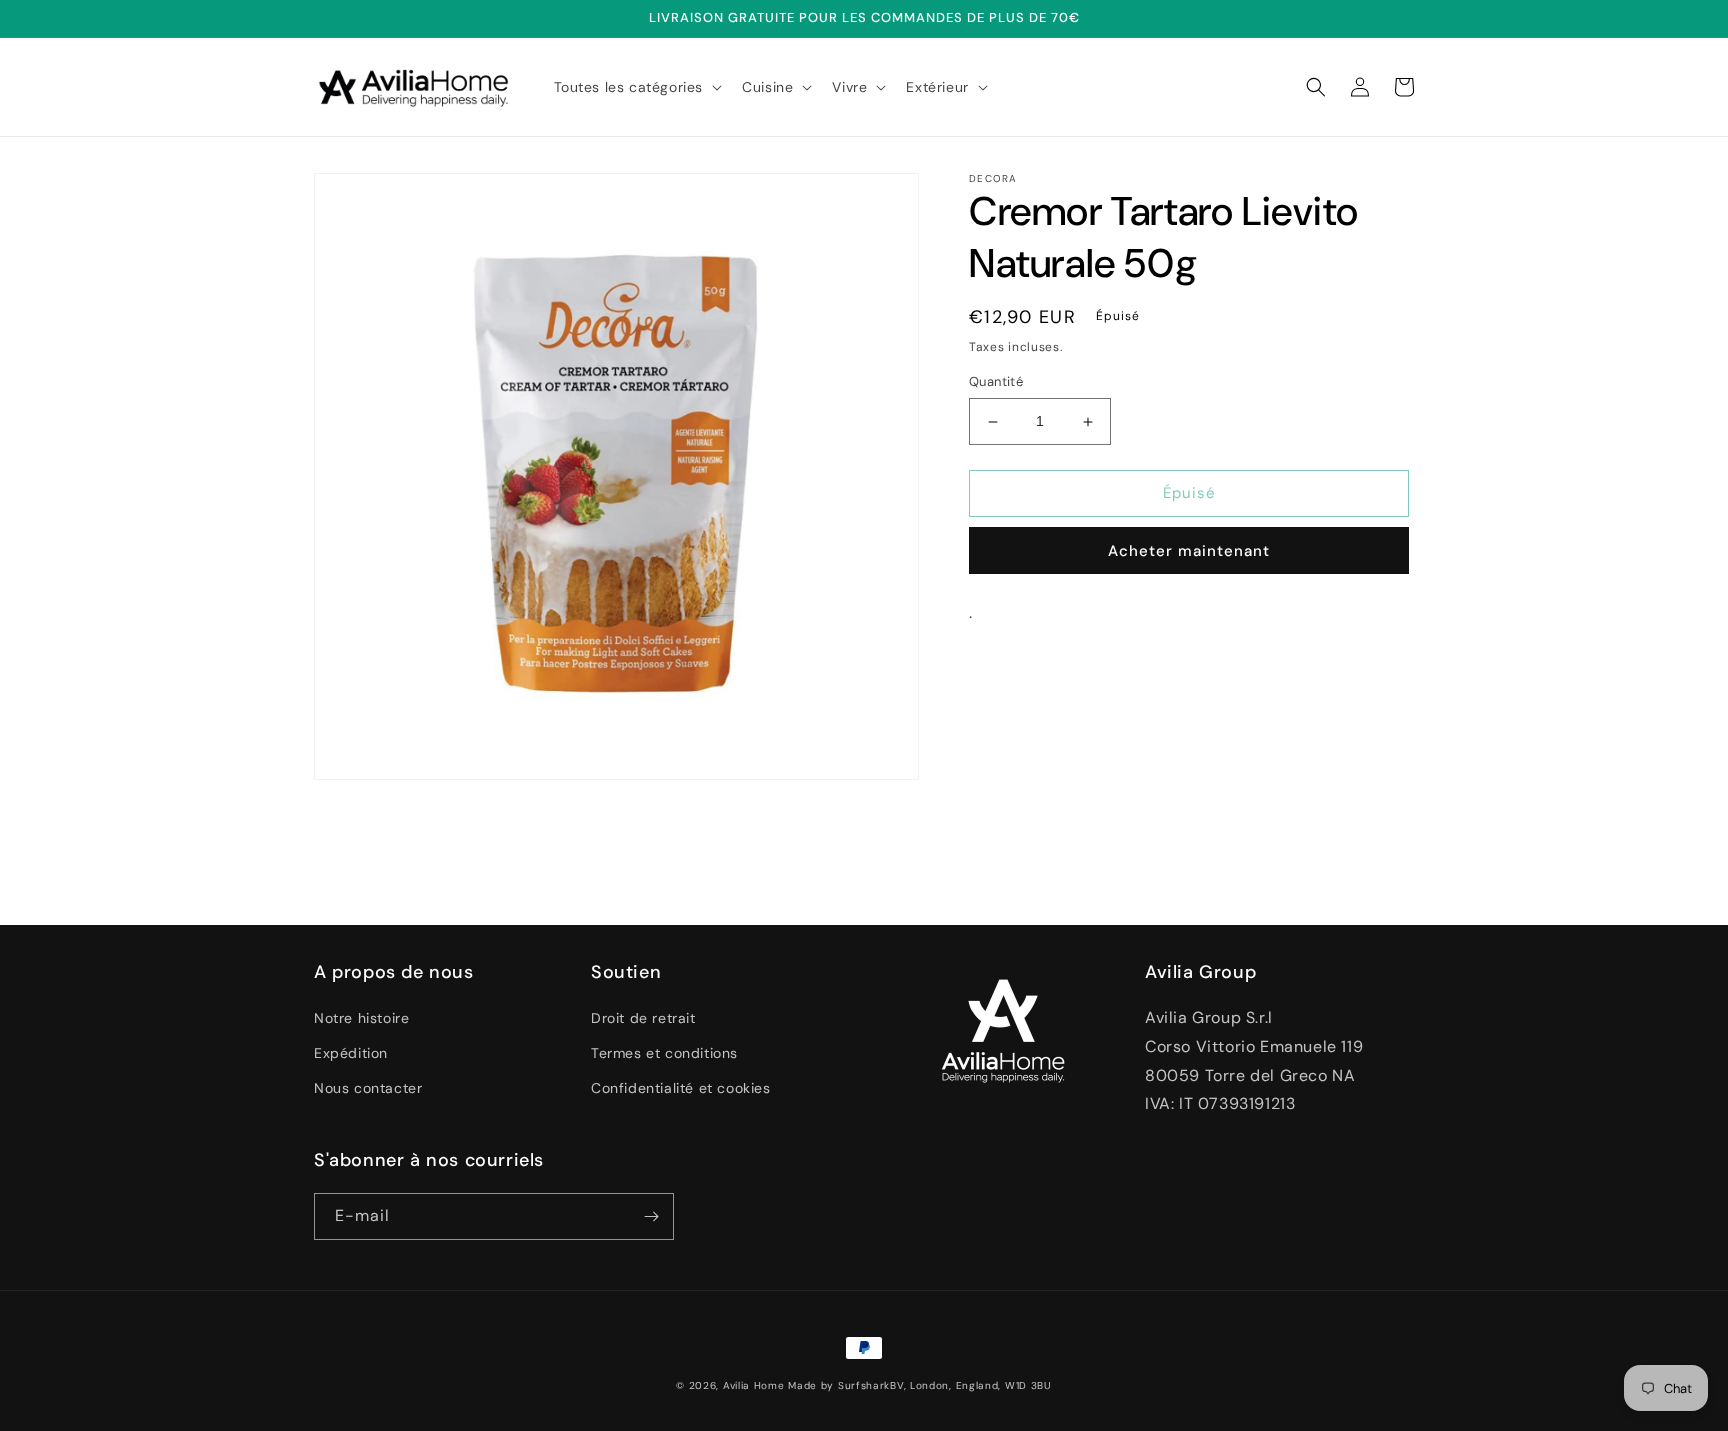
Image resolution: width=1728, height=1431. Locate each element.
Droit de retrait (643, 1018)
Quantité (996, 382)
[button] (636, 87)
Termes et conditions (664, 1053)
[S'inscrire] (651, 1216)
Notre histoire (361, 1018)
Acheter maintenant (1189, 551)
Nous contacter (368, 1088)
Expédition (351, 1053)
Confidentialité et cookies (681, 1088)
